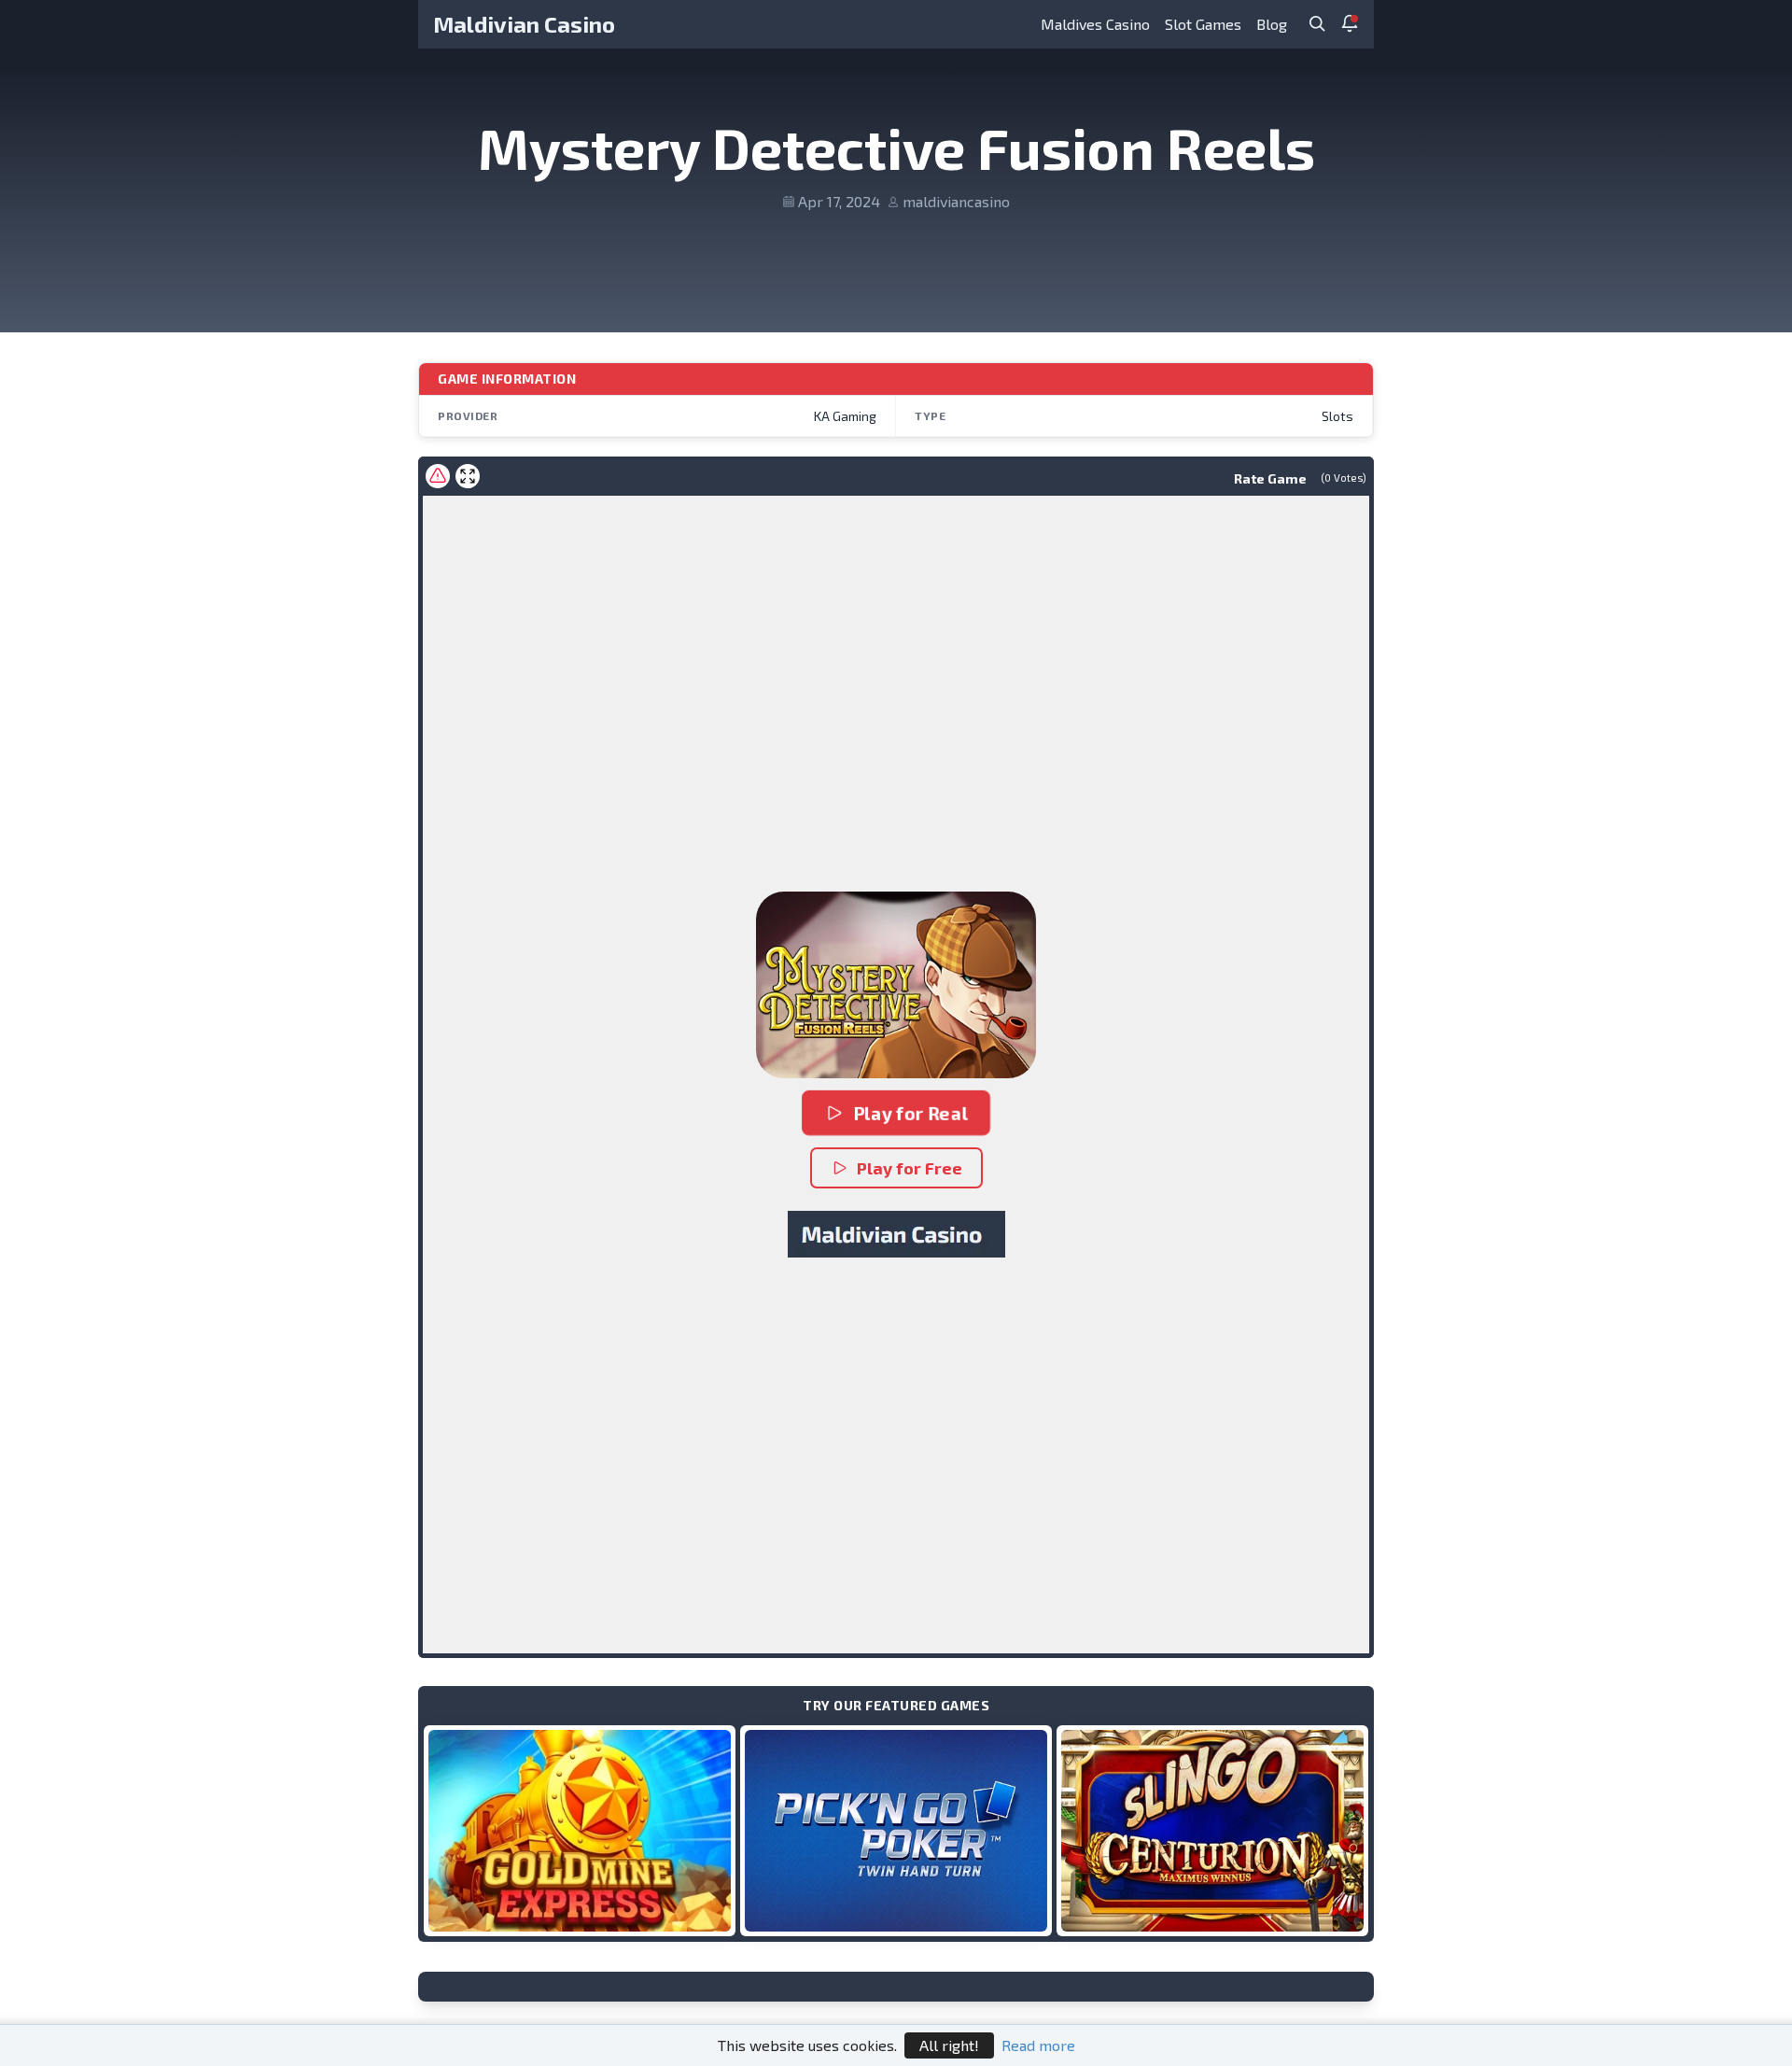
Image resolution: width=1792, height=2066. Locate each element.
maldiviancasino (956, 201)
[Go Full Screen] (468, 476)
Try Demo (580, 1830)
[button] (896, 985)
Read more (1038, 2045)
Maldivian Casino (524, 24)
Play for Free (910, 1168)
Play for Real (910, 1113)
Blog (1272, 24)
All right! (949, 2045)
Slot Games (1203, 24)
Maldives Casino (1095, 24)
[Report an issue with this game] (438, 476)
